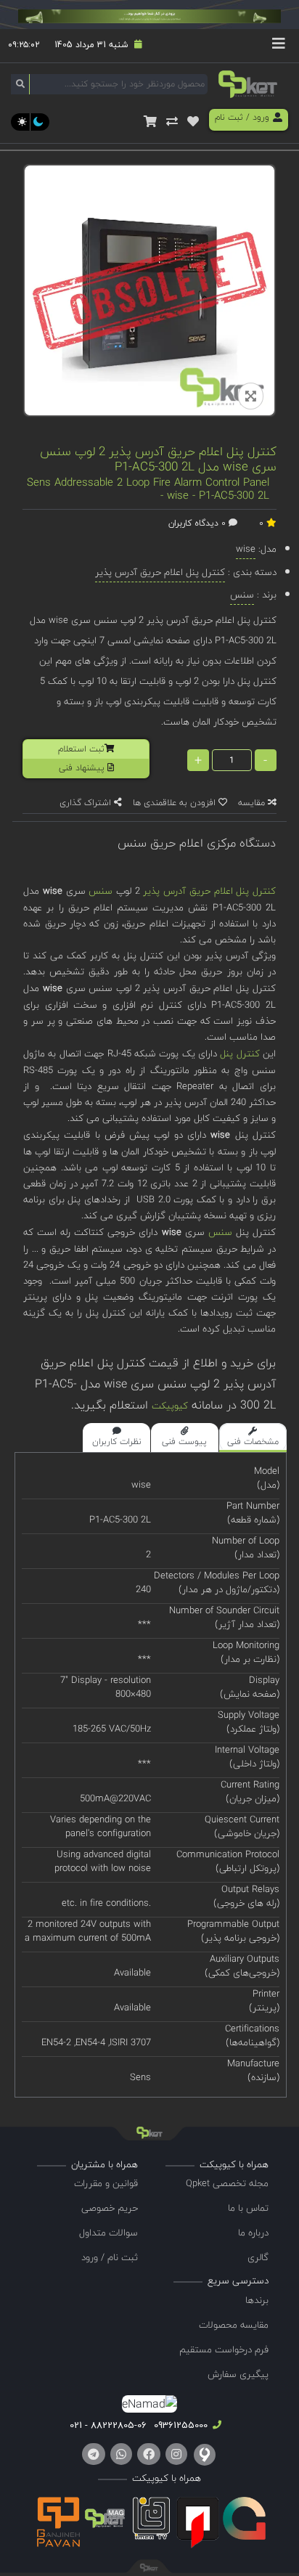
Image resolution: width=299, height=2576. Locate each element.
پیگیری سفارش (238, 2374)
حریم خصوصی (110, 2208)
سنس (101, 891)
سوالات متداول (108, 2233)
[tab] (253, 1438)
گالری (258, 2257)
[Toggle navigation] (279, 46)
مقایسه (253, 803)
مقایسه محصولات (234, 2325)
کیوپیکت (170, 1406)
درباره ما (253, 2233)
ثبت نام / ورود (110, 2257)
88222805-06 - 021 (108, 2425)
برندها (257, 2300)
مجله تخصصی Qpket (227, 2183)
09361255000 (179, 2425)
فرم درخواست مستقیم (224, 2349)
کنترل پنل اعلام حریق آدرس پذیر (209, 891)
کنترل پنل (239, 1053)
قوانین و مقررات (106, 2183)
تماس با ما (248, 2208)
